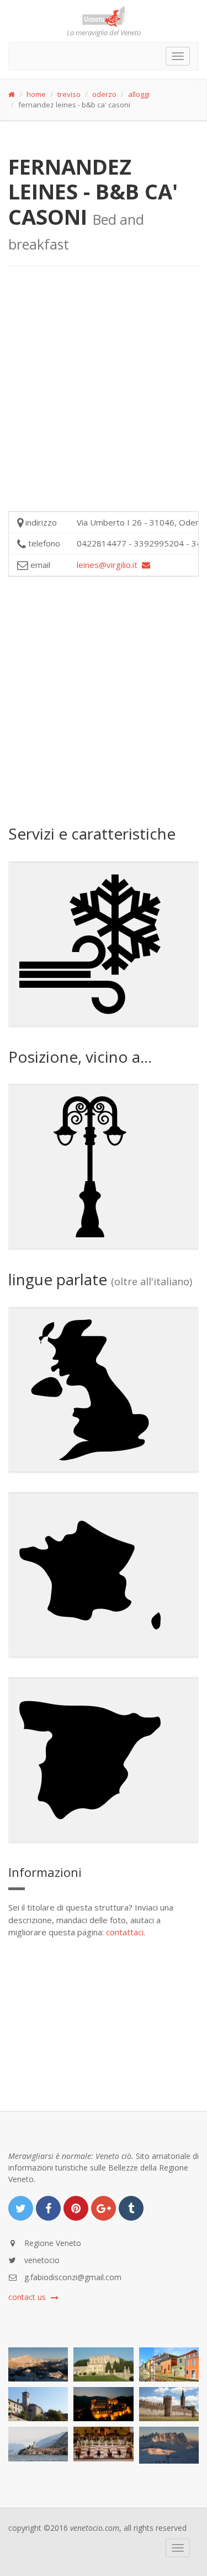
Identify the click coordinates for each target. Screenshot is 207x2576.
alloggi (139, 94)
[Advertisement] (104, 397)
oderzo (104, 94)
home (36, 94)
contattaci (125, 1932)
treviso (69, 94)
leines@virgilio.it (109, 565)
